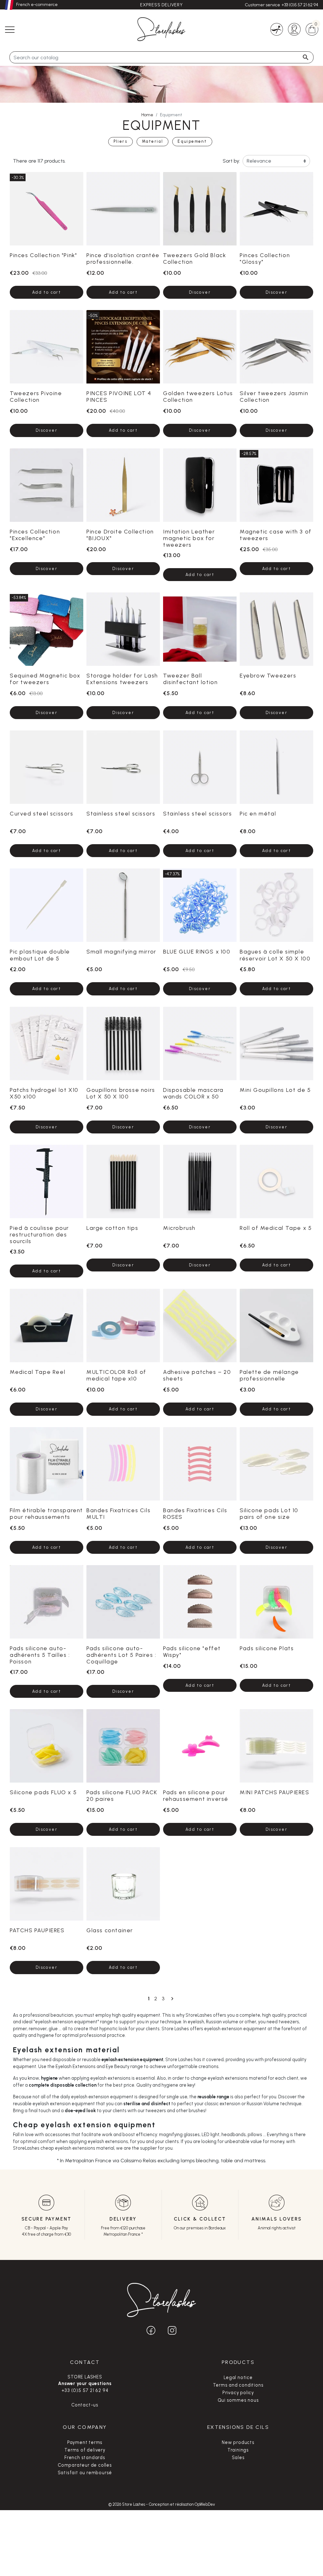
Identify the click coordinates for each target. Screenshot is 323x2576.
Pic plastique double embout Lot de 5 (40, 955)
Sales (238, 2458)
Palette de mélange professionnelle (269, 1375)
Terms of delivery (85, 2450)
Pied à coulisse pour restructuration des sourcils (39, 1234)
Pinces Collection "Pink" (43, 255)
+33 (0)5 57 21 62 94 (300, 5)
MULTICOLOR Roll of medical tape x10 (116, 1375)
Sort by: (231, 161)
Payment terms (85, 2442)
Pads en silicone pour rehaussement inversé (196, 1795)
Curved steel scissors (42, 813)
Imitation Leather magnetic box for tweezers (189, 538)
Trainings (238, 2450)
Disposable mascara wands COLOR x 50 (193, 1093)
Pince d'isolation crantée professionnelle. (123, 258)
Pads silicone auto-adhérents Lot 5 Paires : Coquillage (121, 1655)
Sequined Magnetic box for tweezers (45, 679)
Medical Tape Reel (38, 1372)
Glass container (110, 1930)
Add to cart (47, 292)
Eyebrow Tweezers (268, 675)
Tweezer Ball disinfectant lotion (190, 679)
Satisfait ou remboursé (85, 2473)
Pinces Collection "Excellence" (35, 535)
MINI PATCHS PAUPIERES (275, 1792)
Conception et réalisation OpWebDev (182, 2504)
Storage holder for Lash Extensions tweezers (122, 679)
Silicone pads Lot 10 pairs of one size (269, 1513)
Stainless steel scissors (121, 813)
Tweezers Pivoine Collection (36, 396)
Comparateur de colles (85, 2465)
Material (153, 141)
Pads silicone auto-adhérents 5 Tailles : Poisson (40, 1655)
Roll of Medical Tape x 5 (276, 1228)
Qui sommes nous (238, 2400)
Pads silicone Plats (267, 1648)
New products (238, 2442)
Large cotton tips (112, 1228)
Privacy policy (238, 2393)
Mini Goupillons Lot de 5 (275, 1090)
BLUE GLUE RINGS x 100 (197, 951)
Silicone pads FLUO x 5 (43, 1792)
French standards (85, 2458)
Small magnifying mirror (121, 951)
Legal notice (238, 2377)
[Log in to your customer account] (294, 29)
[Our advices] (277, 29)
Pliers (120, 141)
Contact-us (85, 2405)
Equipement (192, 141)
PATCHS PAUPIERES (37, 1930)
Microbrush (179, 1228)
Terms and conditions (238, 2385)
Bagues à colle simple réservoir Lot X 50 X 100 (275, 955)
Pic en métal (258, 813)
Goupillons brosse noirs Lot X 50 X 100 (121, 1093)
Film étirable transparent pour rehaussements (46, 1513)
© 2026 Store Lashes (127, 2504)
